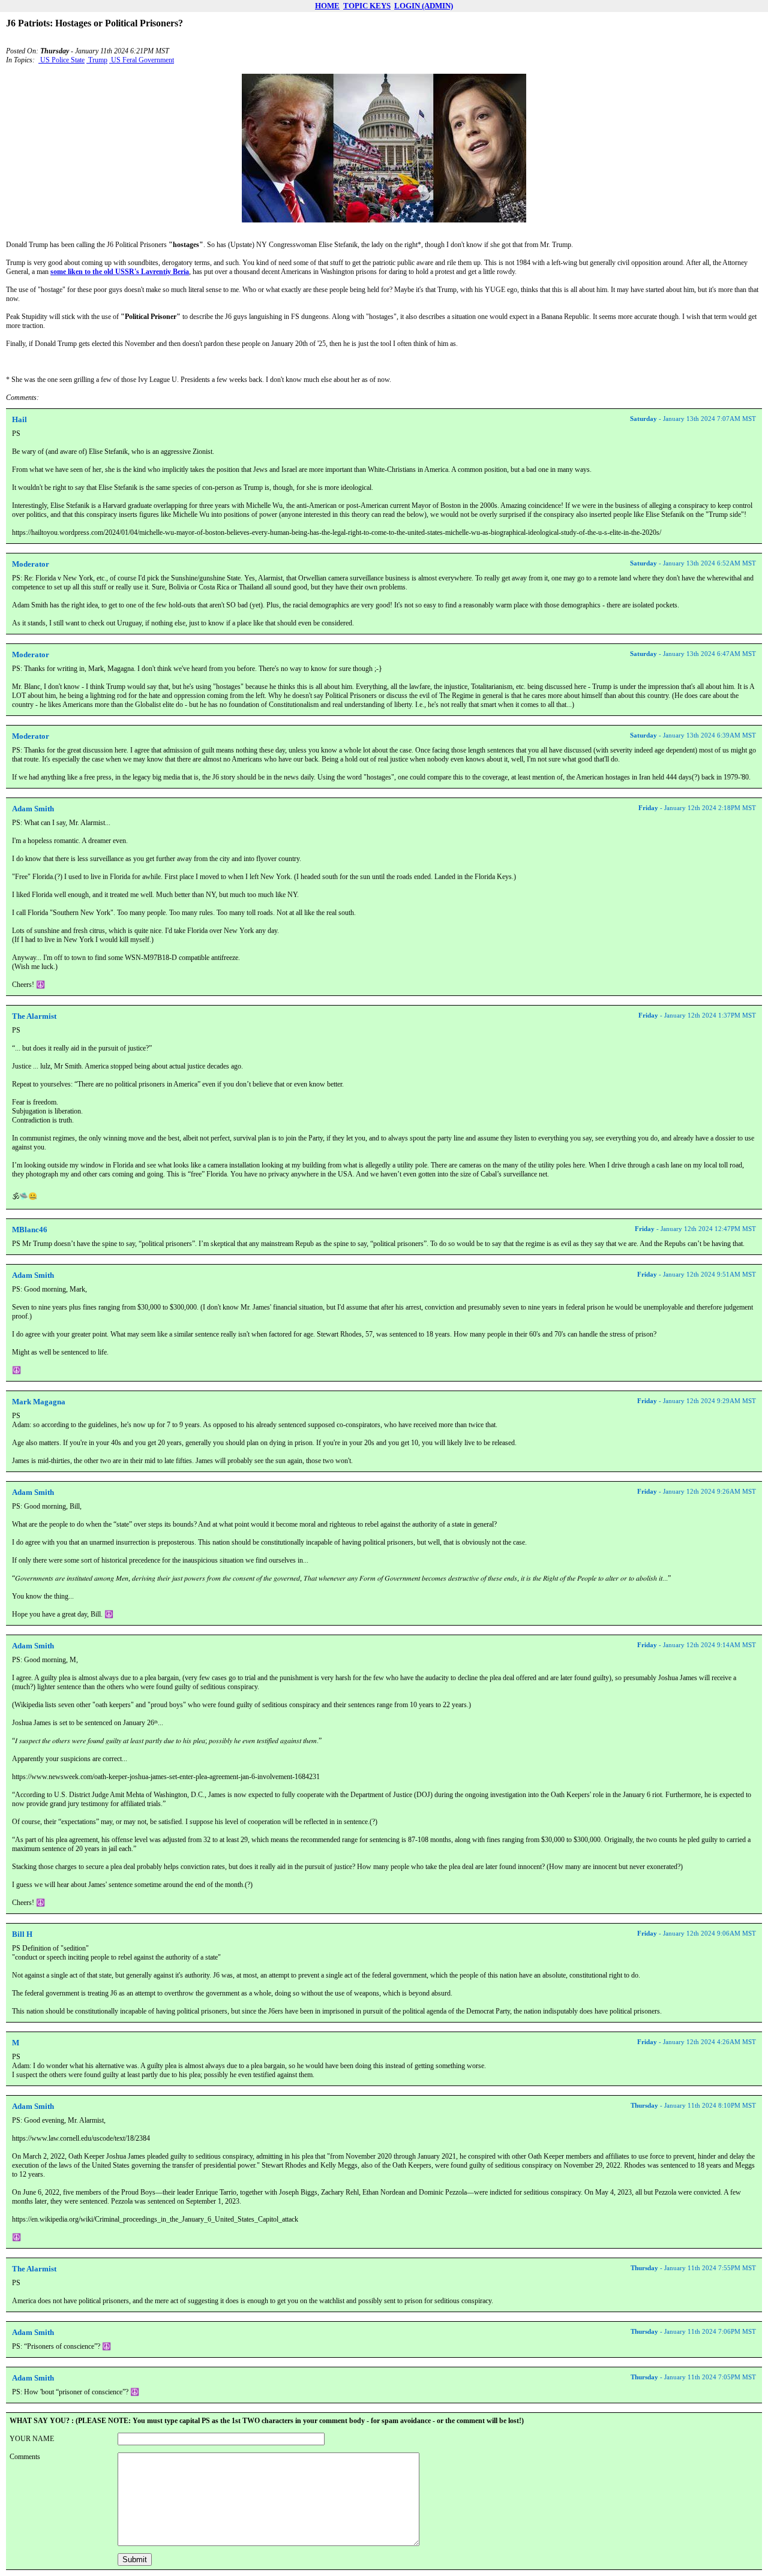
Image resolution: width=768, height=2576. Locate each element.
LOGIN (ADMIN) (424, 6)
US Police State (61, 60)
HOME (327, 6)
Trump (97, 60)
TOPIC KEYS (367, 6)
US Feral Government (142, 60)
